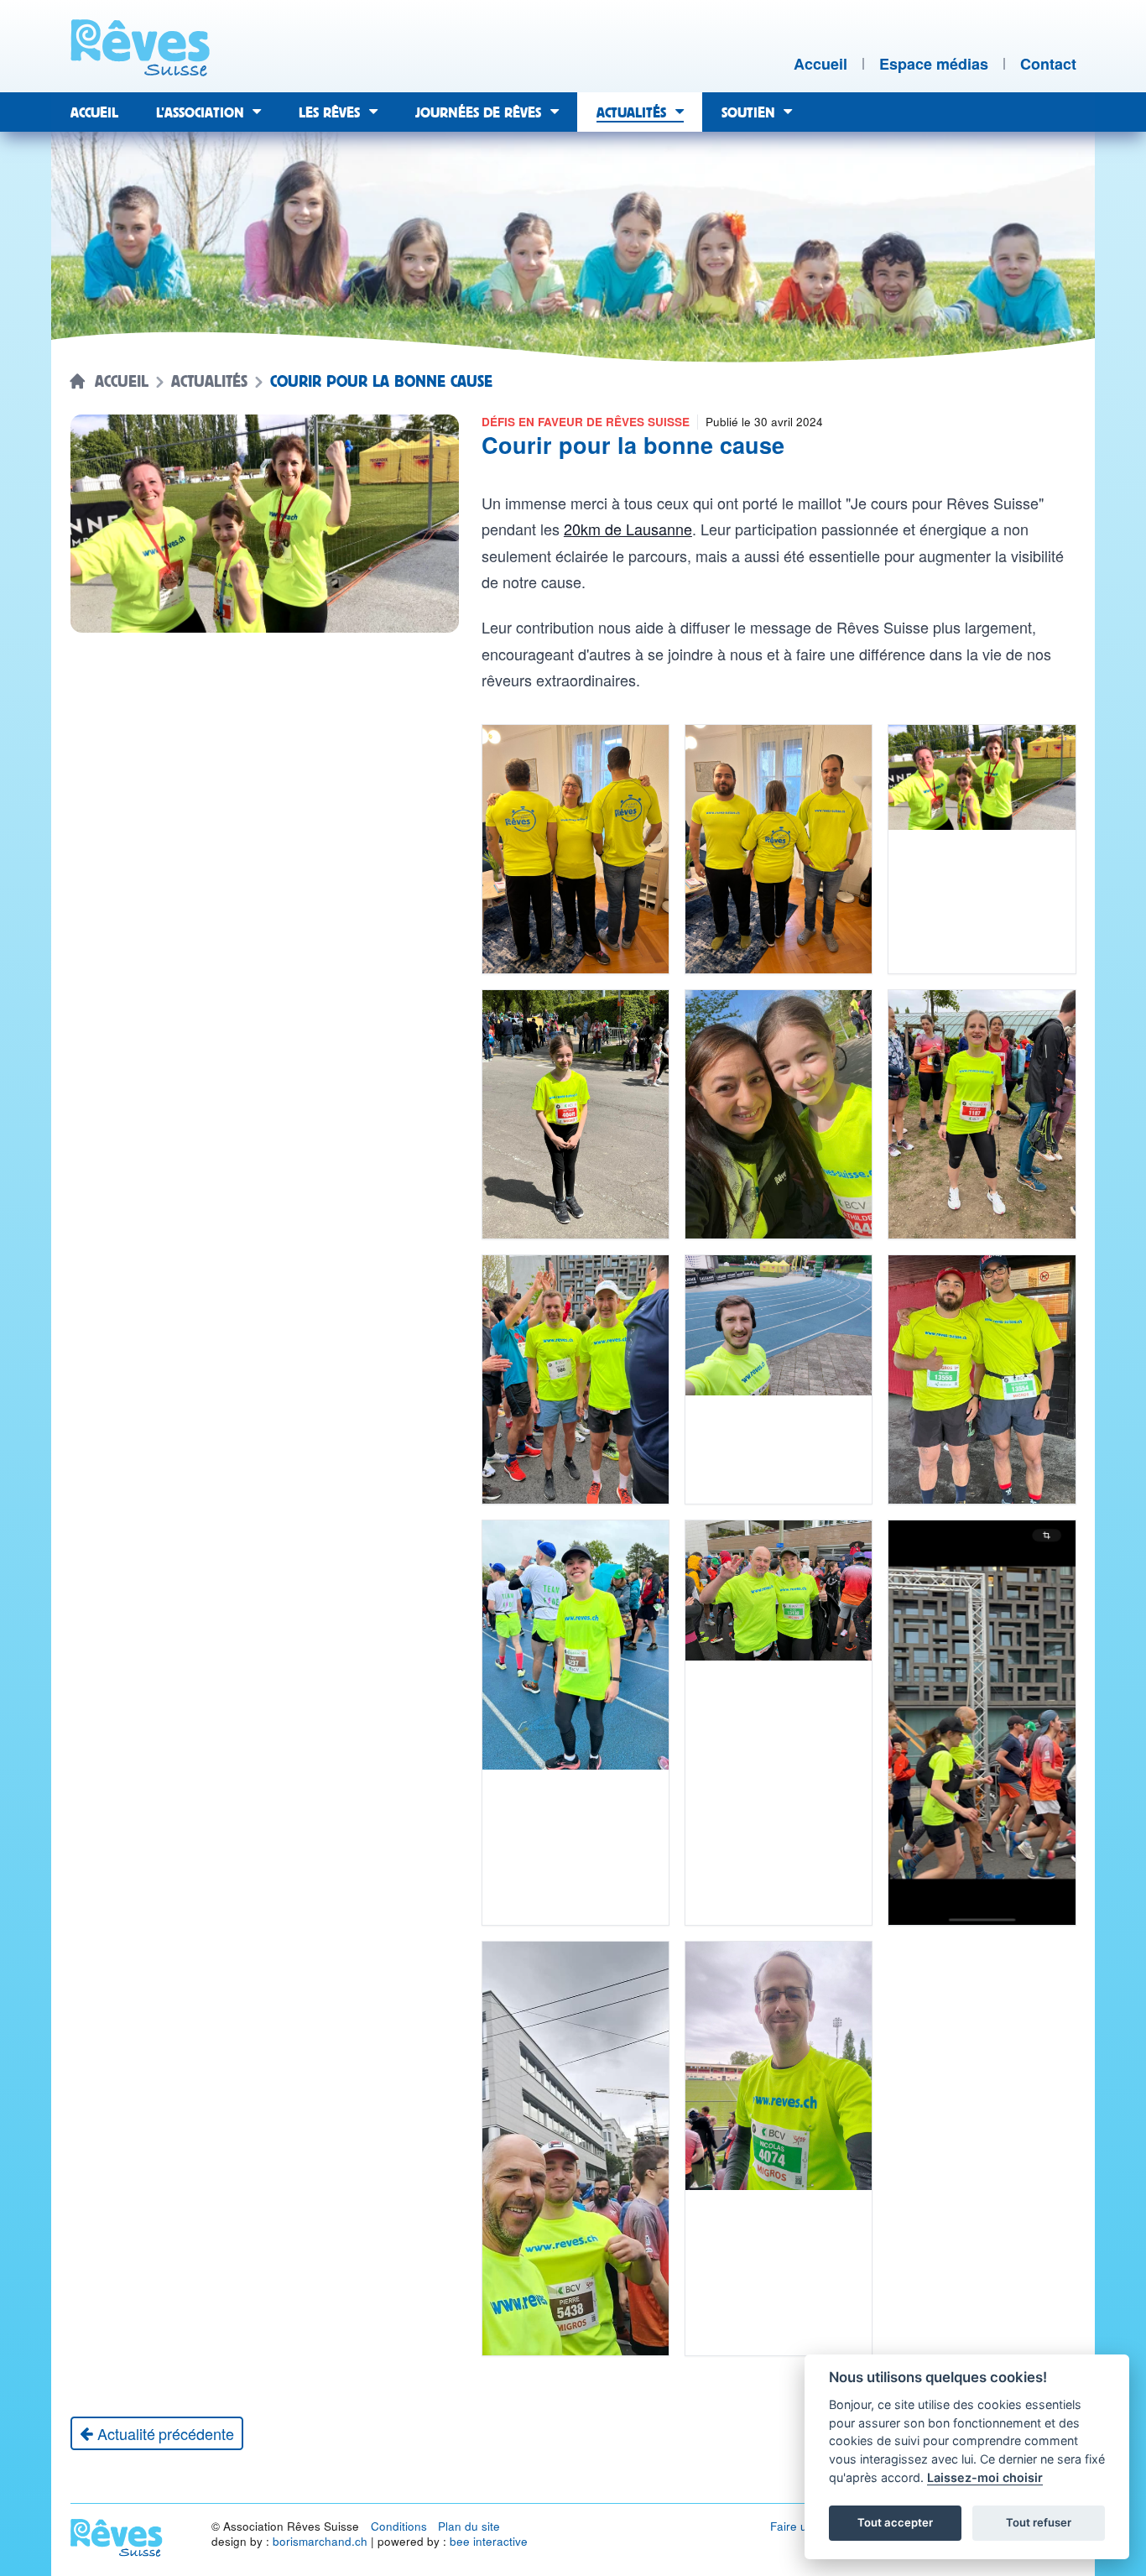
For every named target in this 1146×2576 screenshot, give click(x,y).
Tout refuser (1039, 2522)
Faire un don (804, 2526)
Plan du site (469, 2526)
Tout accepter (895, 2522)
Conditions (399, 2526)
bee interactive (489, 2541)
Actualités (209, 382)
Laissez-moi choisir (985, 2477)
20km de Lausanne (628, 529)
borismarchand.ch (320, 2541)
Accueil (122, 382)
